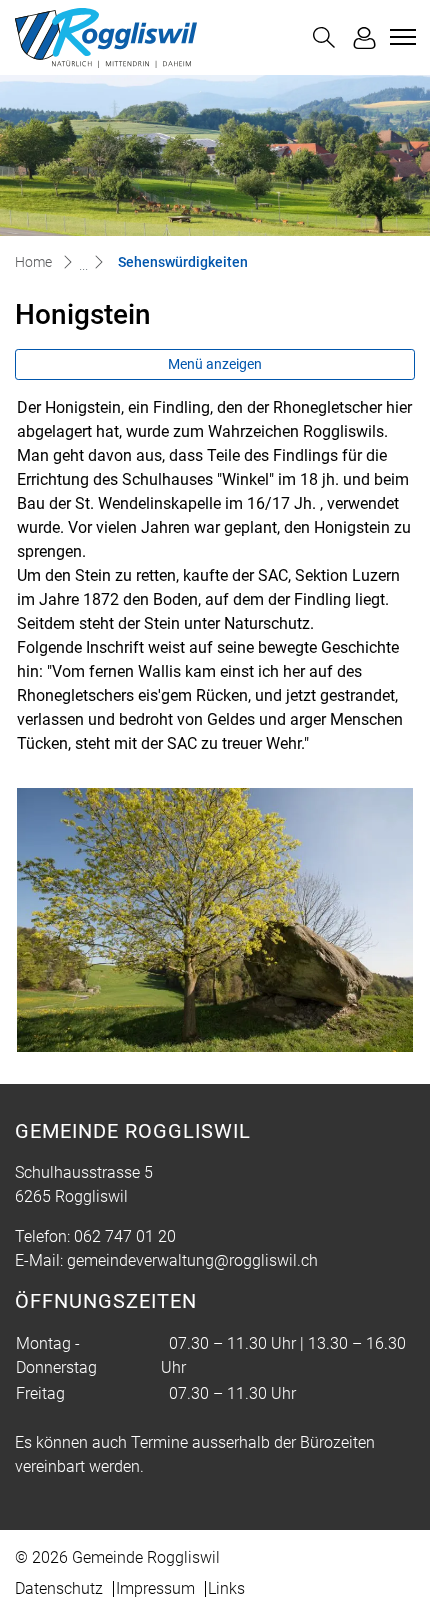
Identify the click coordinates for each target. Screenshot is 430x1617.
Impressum (155, 1588)
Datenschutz (59, 1588)
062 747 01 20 (125, 1236)
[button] (324, 37)
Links (226, 1588)
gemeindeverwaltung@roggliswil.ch (192, 1260)
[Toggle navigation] (400, 37)
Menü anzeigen (215, 364)
